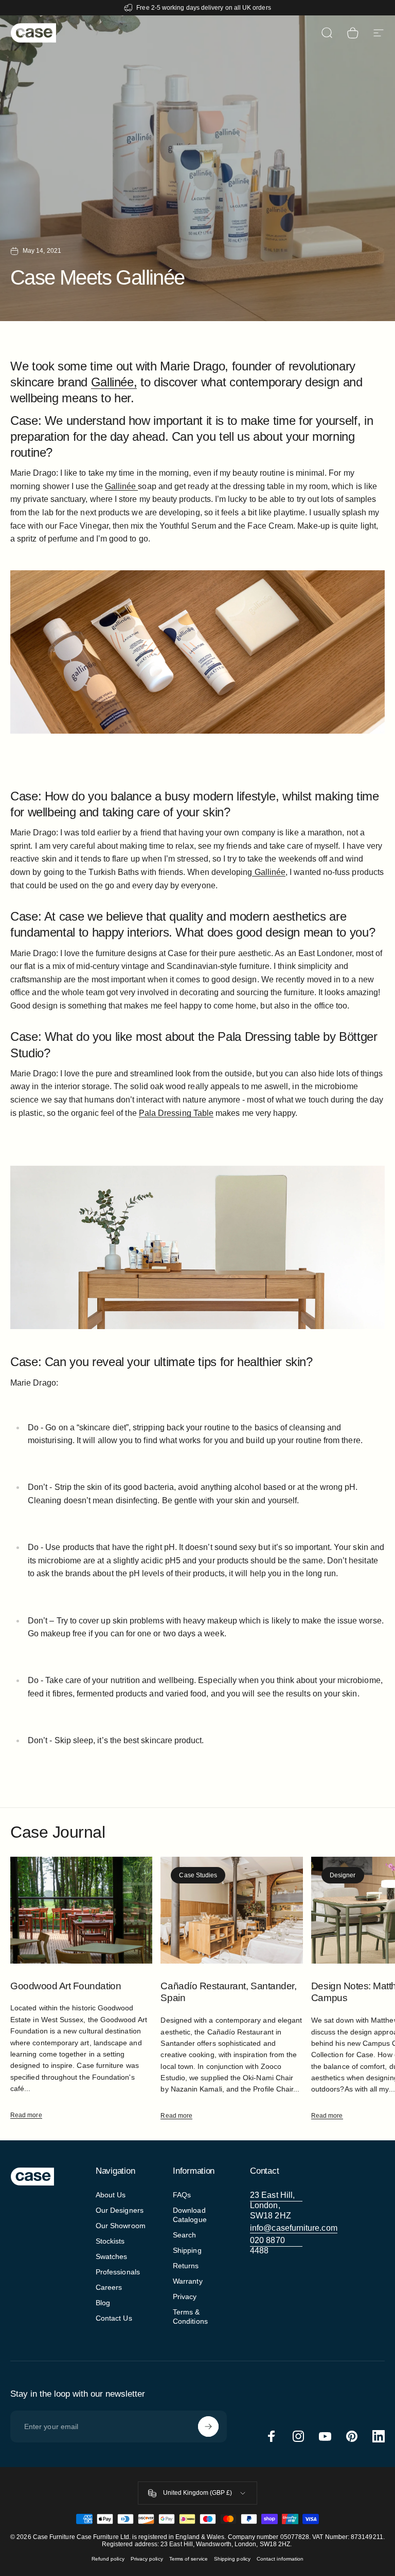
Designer (343, 1875)
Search (184, 2235)
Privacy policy (147, 2559)
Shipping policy (232, 2559)
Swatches (112, 2256)
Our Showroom (121, 2226)
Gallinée (122, 486)
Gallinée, (114, 382)
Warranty (188, 2281)
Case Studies (198, 1875)
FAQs (182, 2195)
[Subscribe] (208, 2426)
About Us (111, 2195)
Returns (186, 2266)
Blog (103, 2303)
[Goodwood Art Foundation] (81, 1910)
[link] (276, 2206)
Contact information (280, 2559)
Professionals (118, 2272)
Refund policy (108, 2559)
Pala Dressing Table (176, 1113)
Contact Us (114, 2318)
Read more (26, 2115)
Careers (109, 2287)
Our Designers (120, 2210)
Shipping (187, 2250)
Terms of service (188, 2559)
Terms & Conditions (190, 2317)
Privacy (185, 2297)
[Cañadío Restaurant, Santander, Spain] (231, 1910)
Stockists (110, 2241)
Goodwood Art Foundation (66, 1986)
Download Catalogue (190, 2215)
